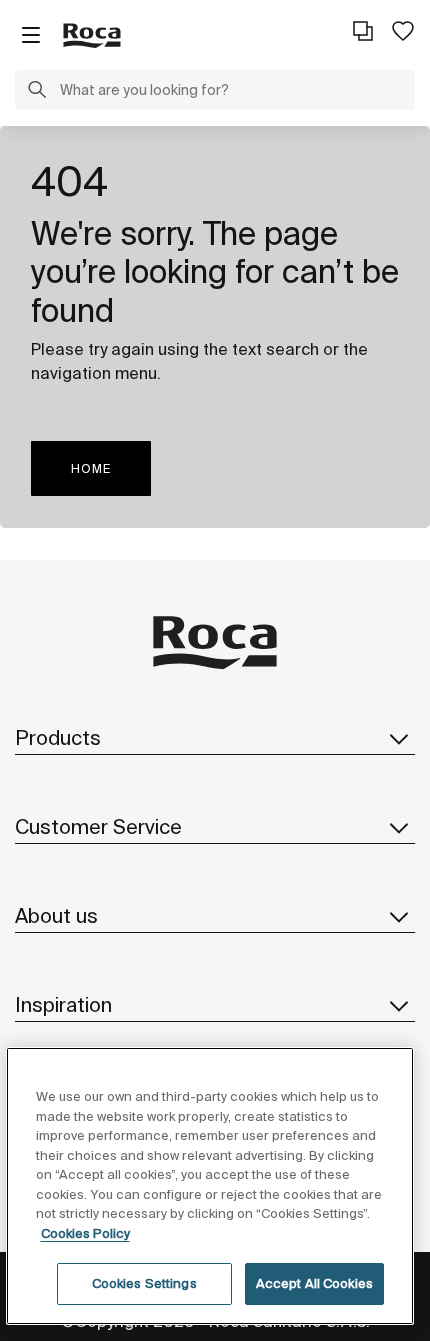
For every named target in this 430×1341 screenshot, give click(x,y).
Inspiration (63, 1004)
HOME (91, 468)
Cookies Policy (85, 1233)
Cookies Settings (144, 1283)
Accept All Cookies (314, 1283)
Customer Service (98, 826)
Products (58, 737)
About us (56, 915)
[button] (37, 92)
